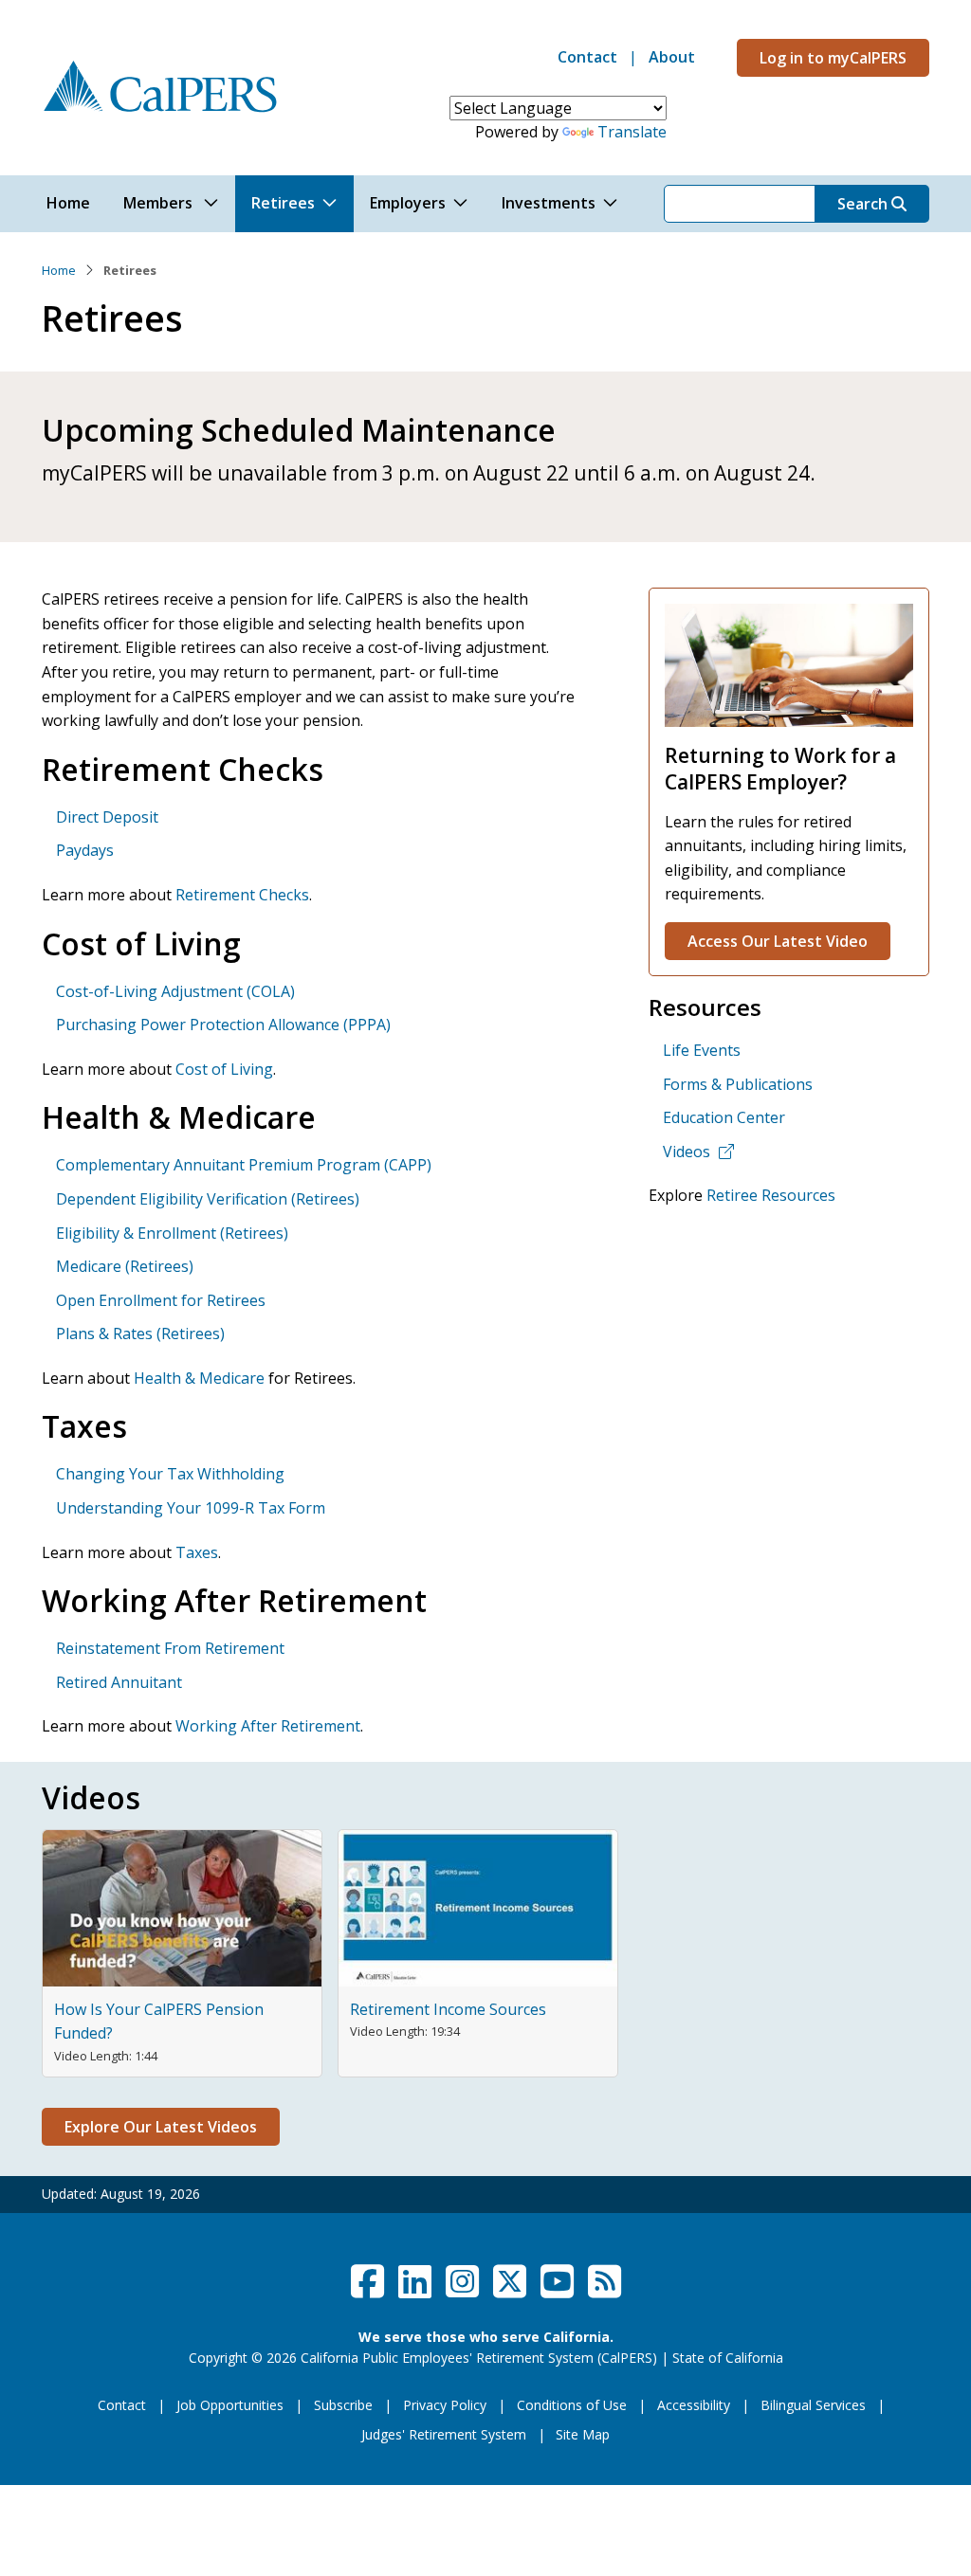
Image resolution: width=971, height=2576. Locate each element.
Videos (687, 1152)
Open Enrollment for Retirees (161, 1300)
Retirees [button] (283, 203)
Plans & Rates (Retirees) (140, 1333)
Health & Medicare (199, 1378)
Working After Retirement (268, 1726)
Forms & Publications (738, 1084)
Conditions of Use (572, 2405)
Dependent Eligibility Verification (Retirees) (208, 1199)
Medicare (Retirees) (125, 1266)
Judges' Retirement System (444, 2434)
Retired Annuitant (119, 1682)
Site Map (583, 2434)
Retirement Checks (242, 895)
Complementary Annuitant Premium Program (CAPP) (244, 1165)
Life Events (702, 1050)
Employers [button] (408, 203)
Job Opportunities (230, 2405)
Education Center (724, 1117)
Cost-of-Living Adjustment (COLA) (175, 991)
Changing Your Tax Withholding (170, 1474)
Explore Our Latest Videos (161, 2127)
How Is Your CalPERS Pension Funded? (159, 2022)
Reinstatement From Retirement (170, 1648)
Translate (632, 132)
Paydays (85, 850)
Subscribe (343, 2405)
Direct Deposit (107, 817)
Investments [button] (549, 203)
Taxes (197, 1552)
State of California (728, 2358)
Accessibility (694, 2405)
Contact (587, 57)
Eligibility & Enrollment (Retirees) (172, 1233)
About (672, 57)
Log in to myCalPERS (833, 58)
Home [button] (68, 203)
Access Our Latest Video (778, 941)
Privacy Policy (445, 2405)
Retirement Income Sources (448, 2009)
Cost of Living (224, 1069)
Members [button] (160, 203)
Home (59, 270)
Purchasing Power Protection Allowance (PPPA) (223, 1025)
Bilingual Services (813, 2405)
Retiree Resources (771, 1195)
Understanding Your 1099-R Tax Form (191, 1508)
